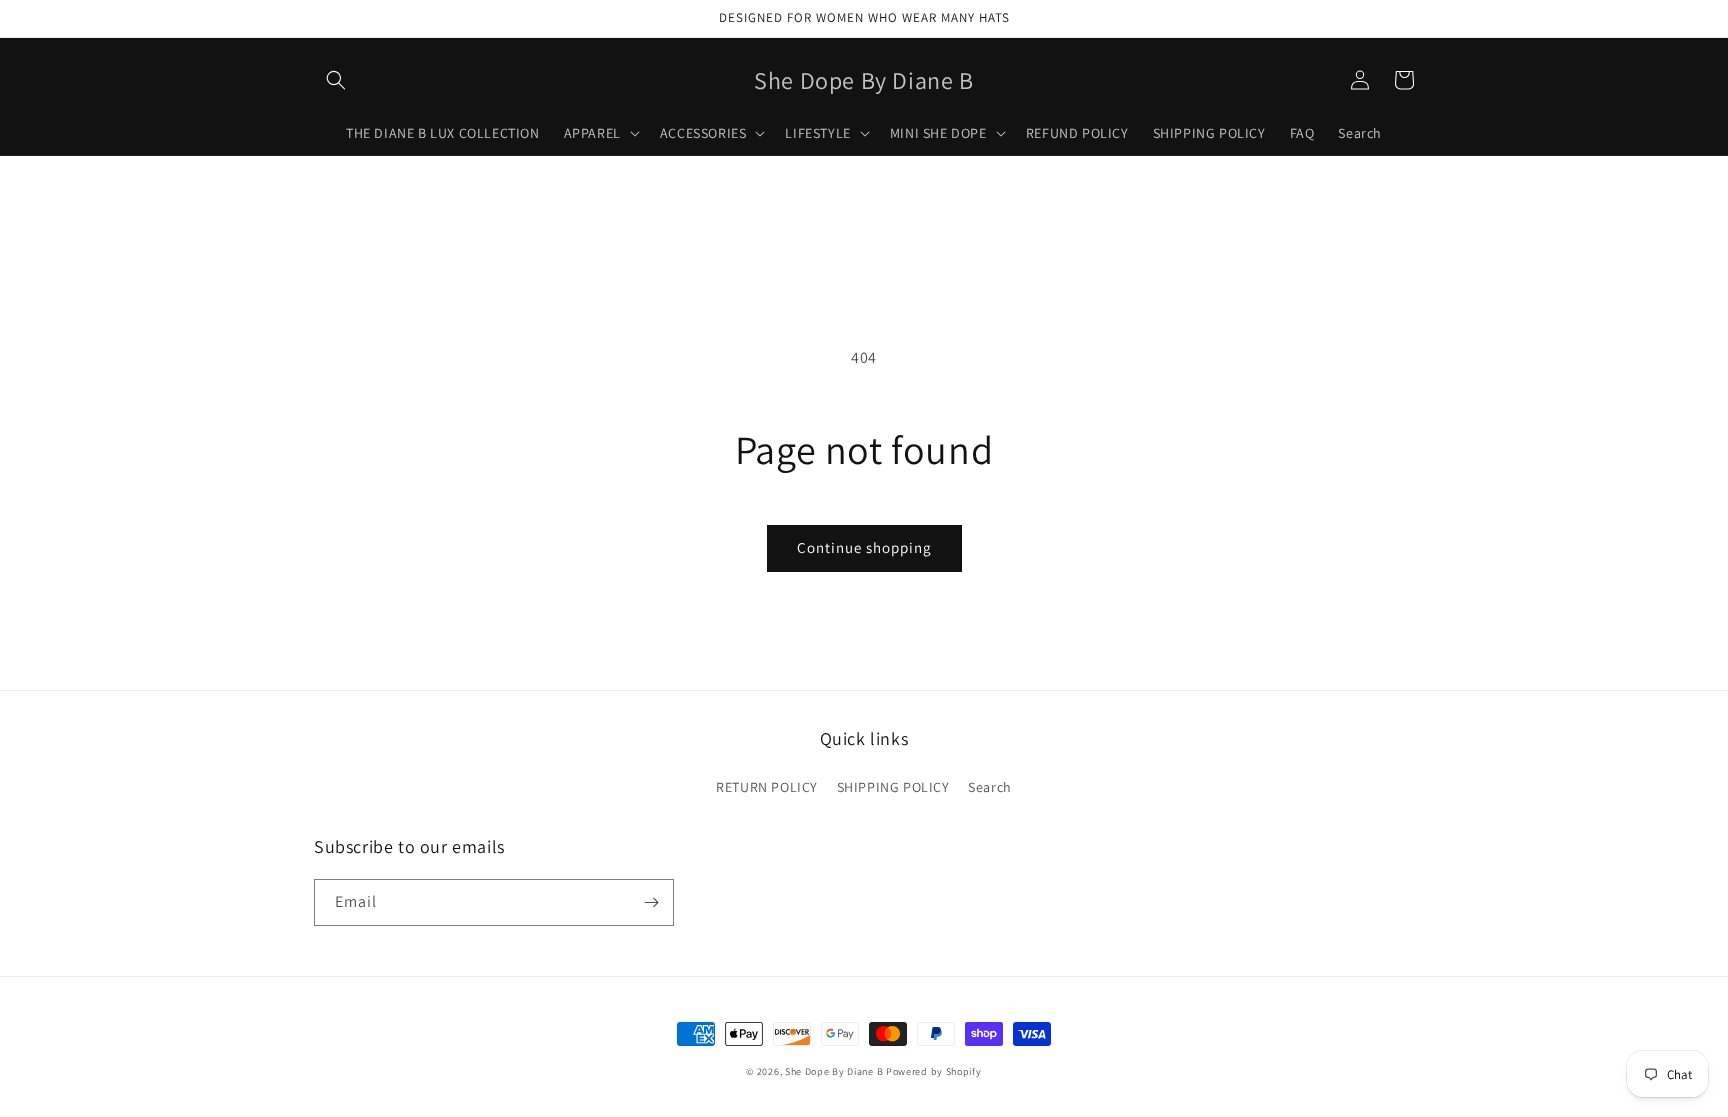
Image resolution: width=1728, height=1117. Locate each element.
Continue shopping (864, 547)
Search (990, 787)
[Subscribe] (651, 902)
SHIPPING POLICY (893, 787)
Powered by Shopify (934, 1071)
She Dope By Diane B (834, 1071)
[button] (336, 80)
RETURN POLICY (767, 787)
